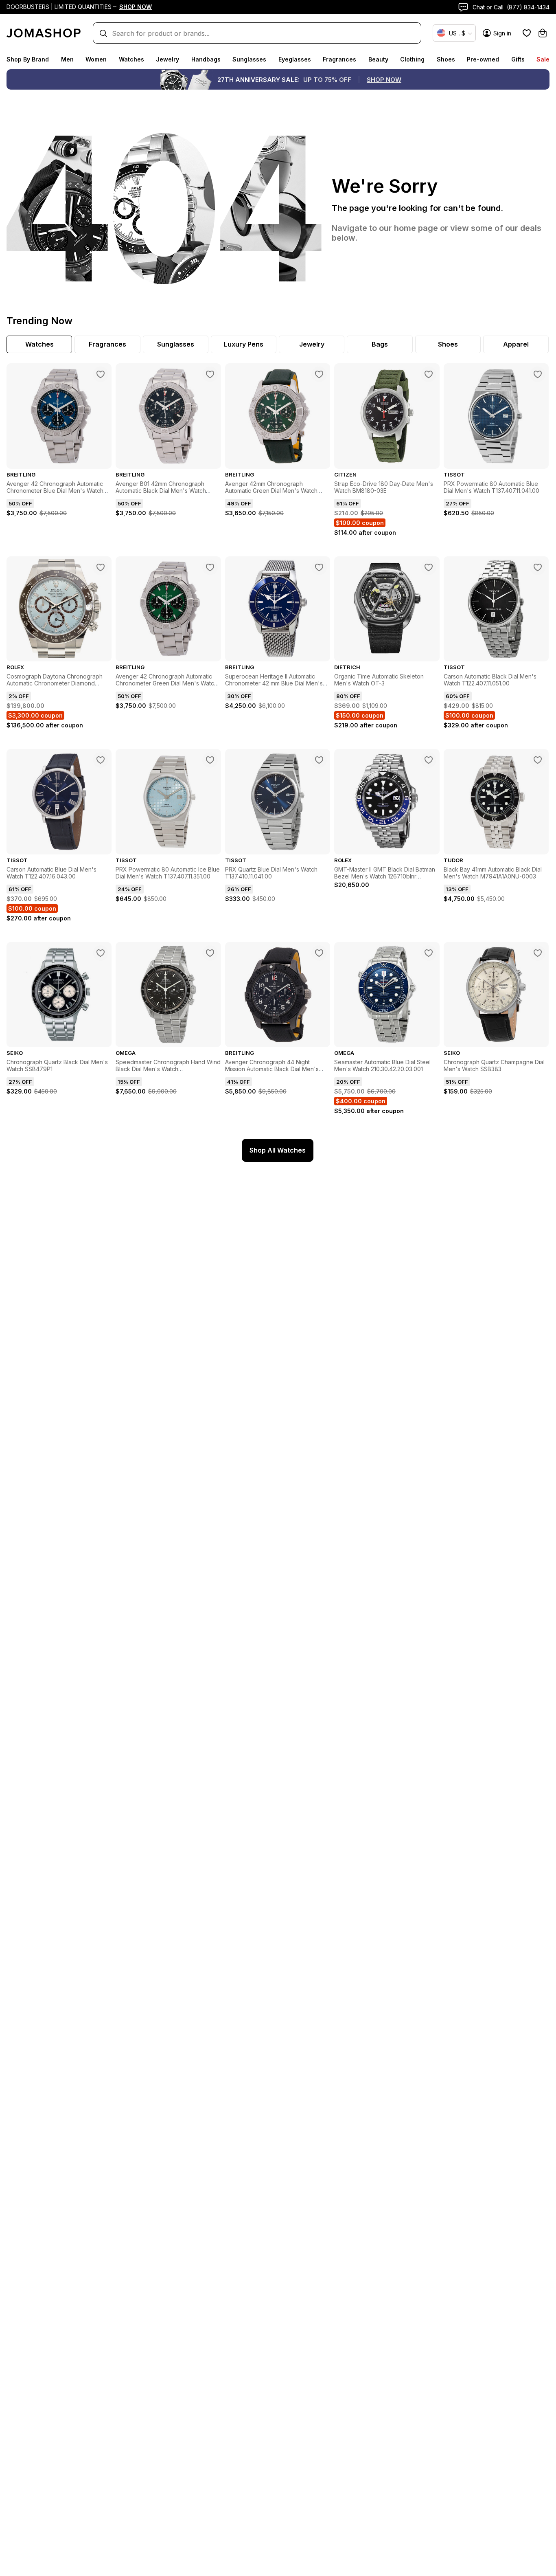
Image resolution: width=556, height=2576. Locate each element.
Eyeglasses (295, 59)
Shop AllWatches (278, 1150)
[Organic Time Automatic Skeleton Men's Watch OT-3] (429, 567)
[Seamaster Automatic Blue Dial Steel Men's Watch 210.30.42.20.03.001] (429, 953)
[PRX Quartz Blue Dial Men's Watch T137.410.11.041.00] (319, 760)
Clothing (412, 59)
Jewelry (167, 59)
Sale (543, 59)
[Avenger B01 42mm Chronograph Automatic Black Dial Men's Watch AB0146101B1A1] (210, 374)
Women (96, 59)
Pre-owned (483, 59)
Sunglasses (249, 59)
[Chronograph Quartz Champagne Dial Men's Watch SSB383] (538, 953)
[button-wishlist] (527, 33)
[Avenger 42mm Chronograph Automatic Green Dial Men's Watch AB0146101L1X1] (319, 374)
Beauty (378, 59)
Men (67, 59)
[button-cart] (543, 33)
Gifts (518, 59)
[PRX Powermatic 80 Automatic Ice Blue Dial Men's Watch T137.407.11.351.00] (210, 760)
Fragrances (339, 59)
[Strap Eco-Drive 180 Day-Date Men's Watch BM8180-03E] (429, 374)
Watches (131, 59)
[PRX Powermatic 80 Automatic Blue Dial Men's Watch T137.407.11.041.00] (538, 374)
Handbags (206, 59)
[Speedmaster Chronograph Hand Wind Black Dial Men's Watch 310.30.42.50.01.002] (210, 953)
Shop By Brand (28, 59)
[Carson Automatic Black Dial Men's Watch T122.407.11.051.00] (538, 567)
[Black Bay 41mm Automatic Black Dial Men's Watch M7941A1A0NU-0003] (538, 760)
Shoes (446, 59)
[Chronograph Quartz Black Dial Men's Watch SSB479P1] (101, 953)
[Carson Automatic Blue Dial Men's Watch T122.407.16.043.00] (101, 760)
